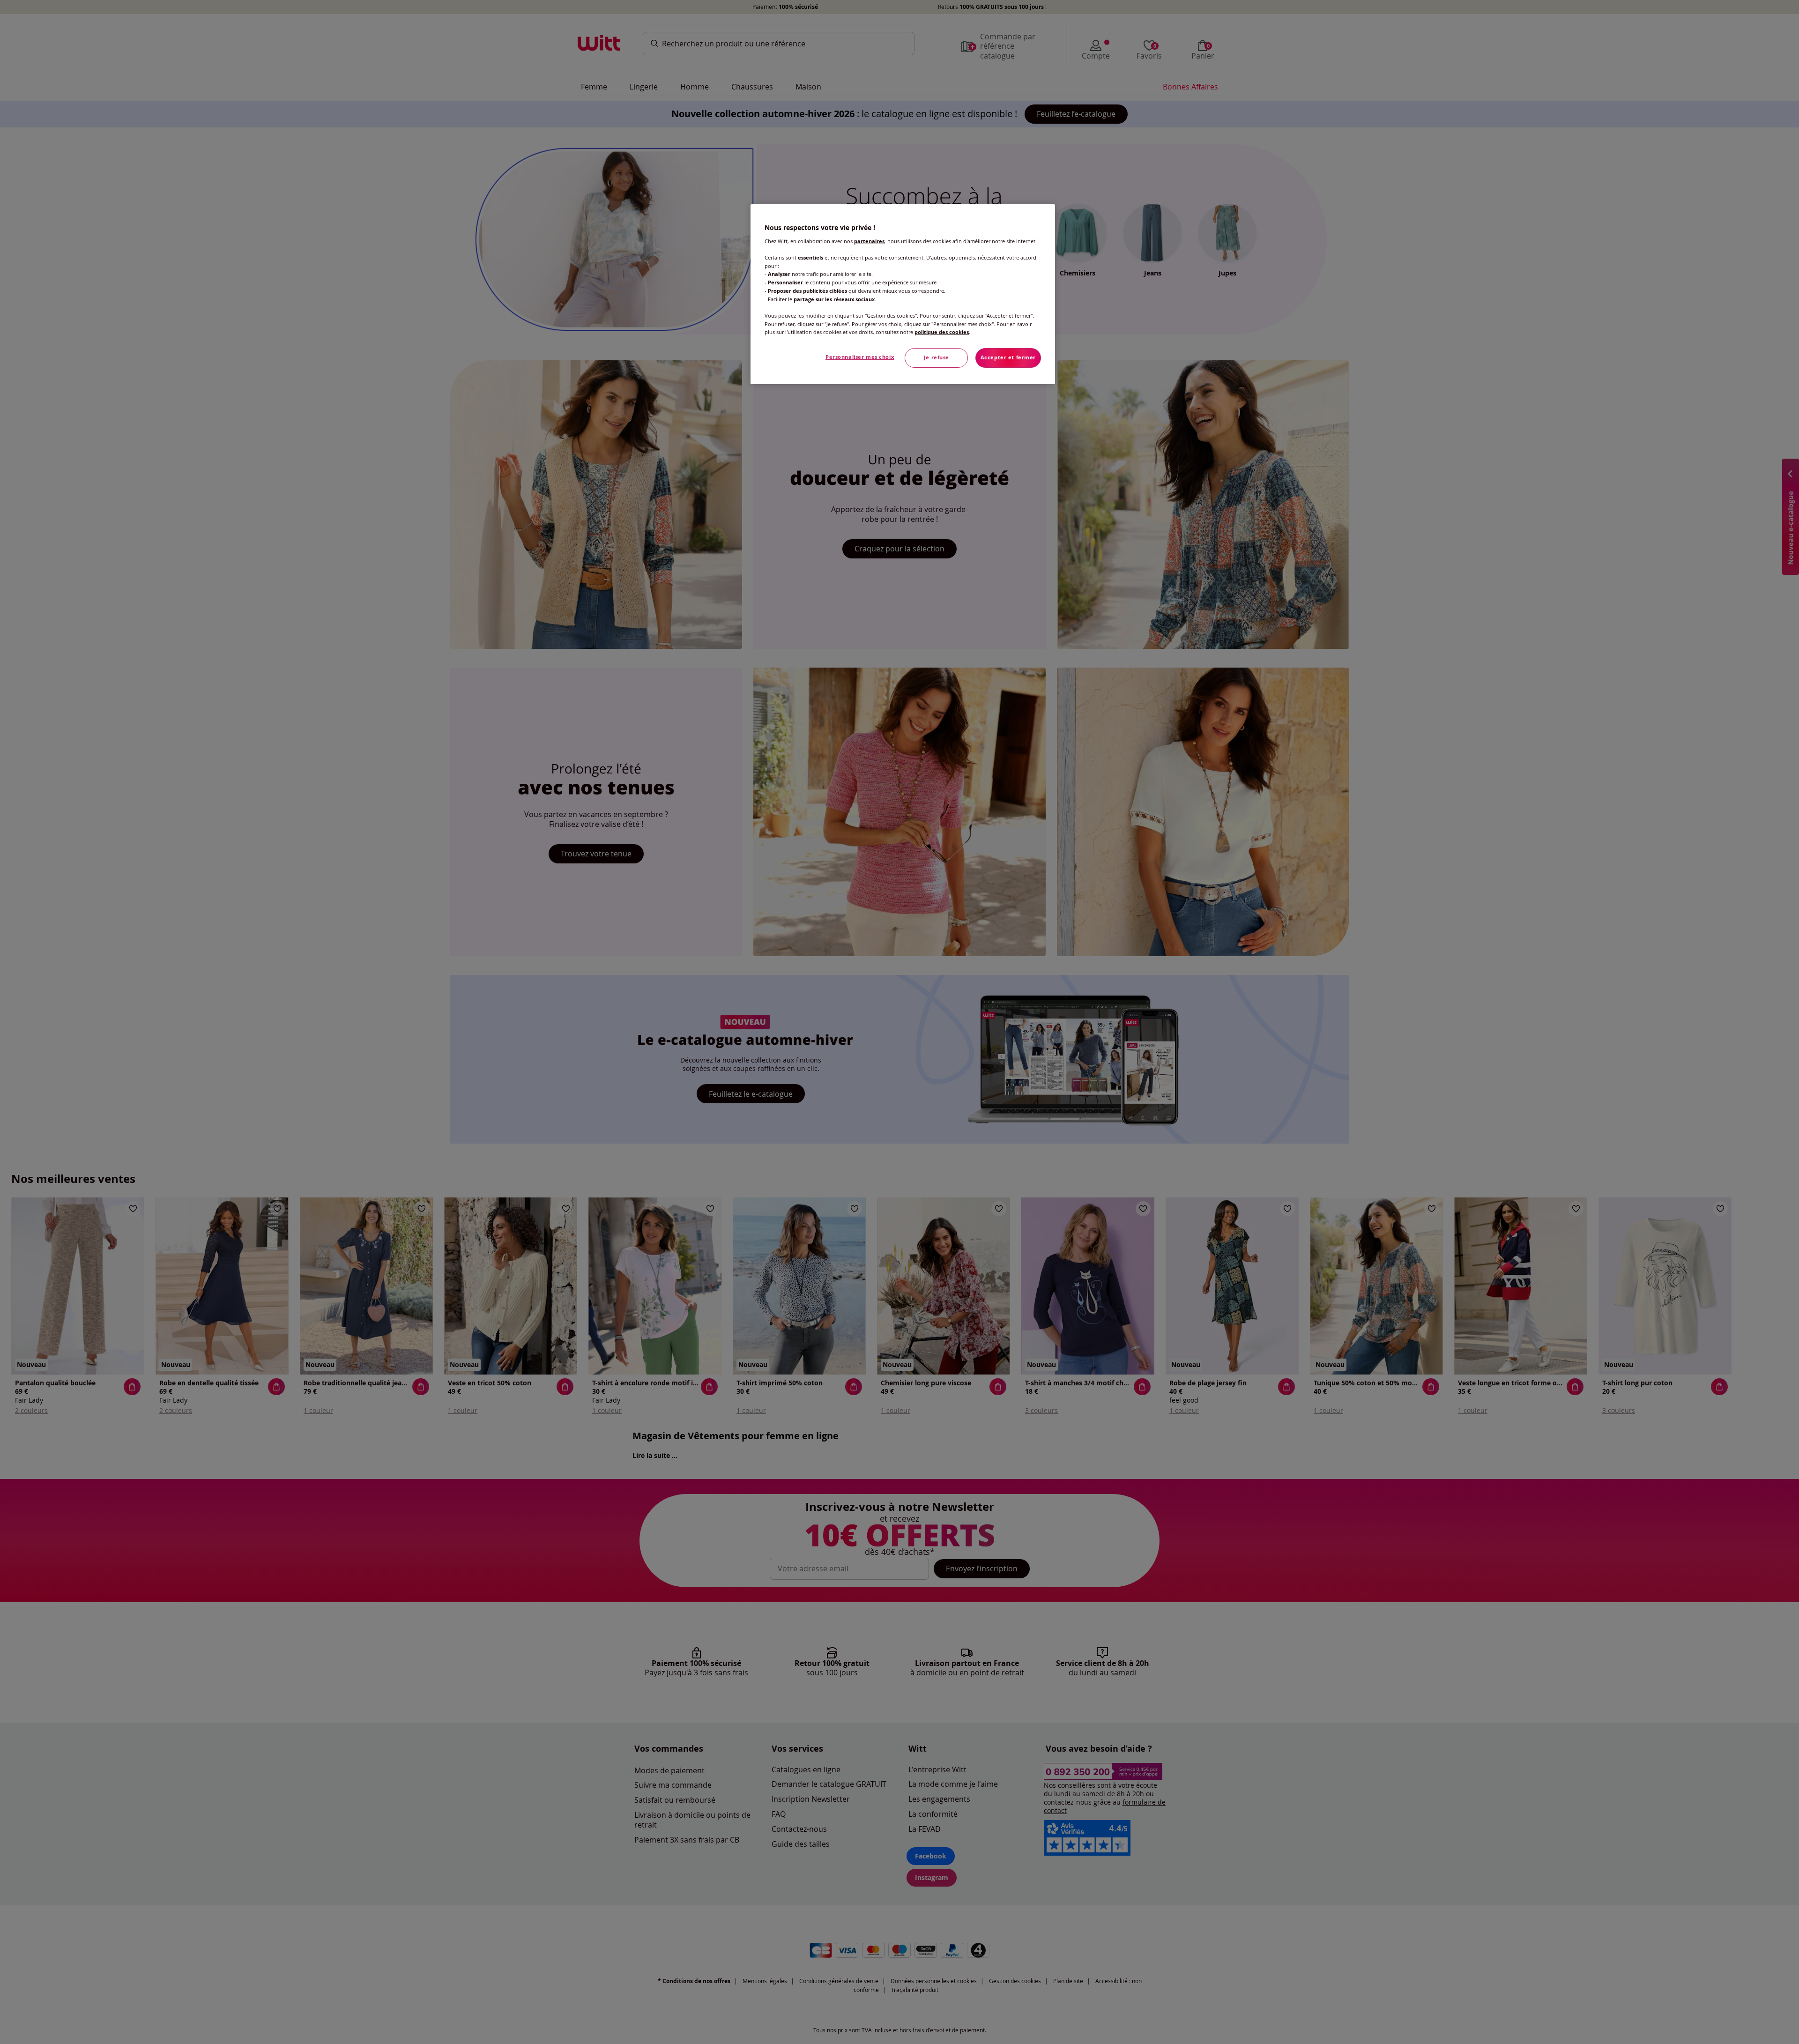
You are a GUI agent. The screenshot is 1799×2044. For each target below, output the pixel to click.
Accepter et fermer (1008, 357)
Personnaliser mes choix (860, 357)
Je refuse (937, 357)
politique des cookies (942, 332)
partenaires (869, 241)
